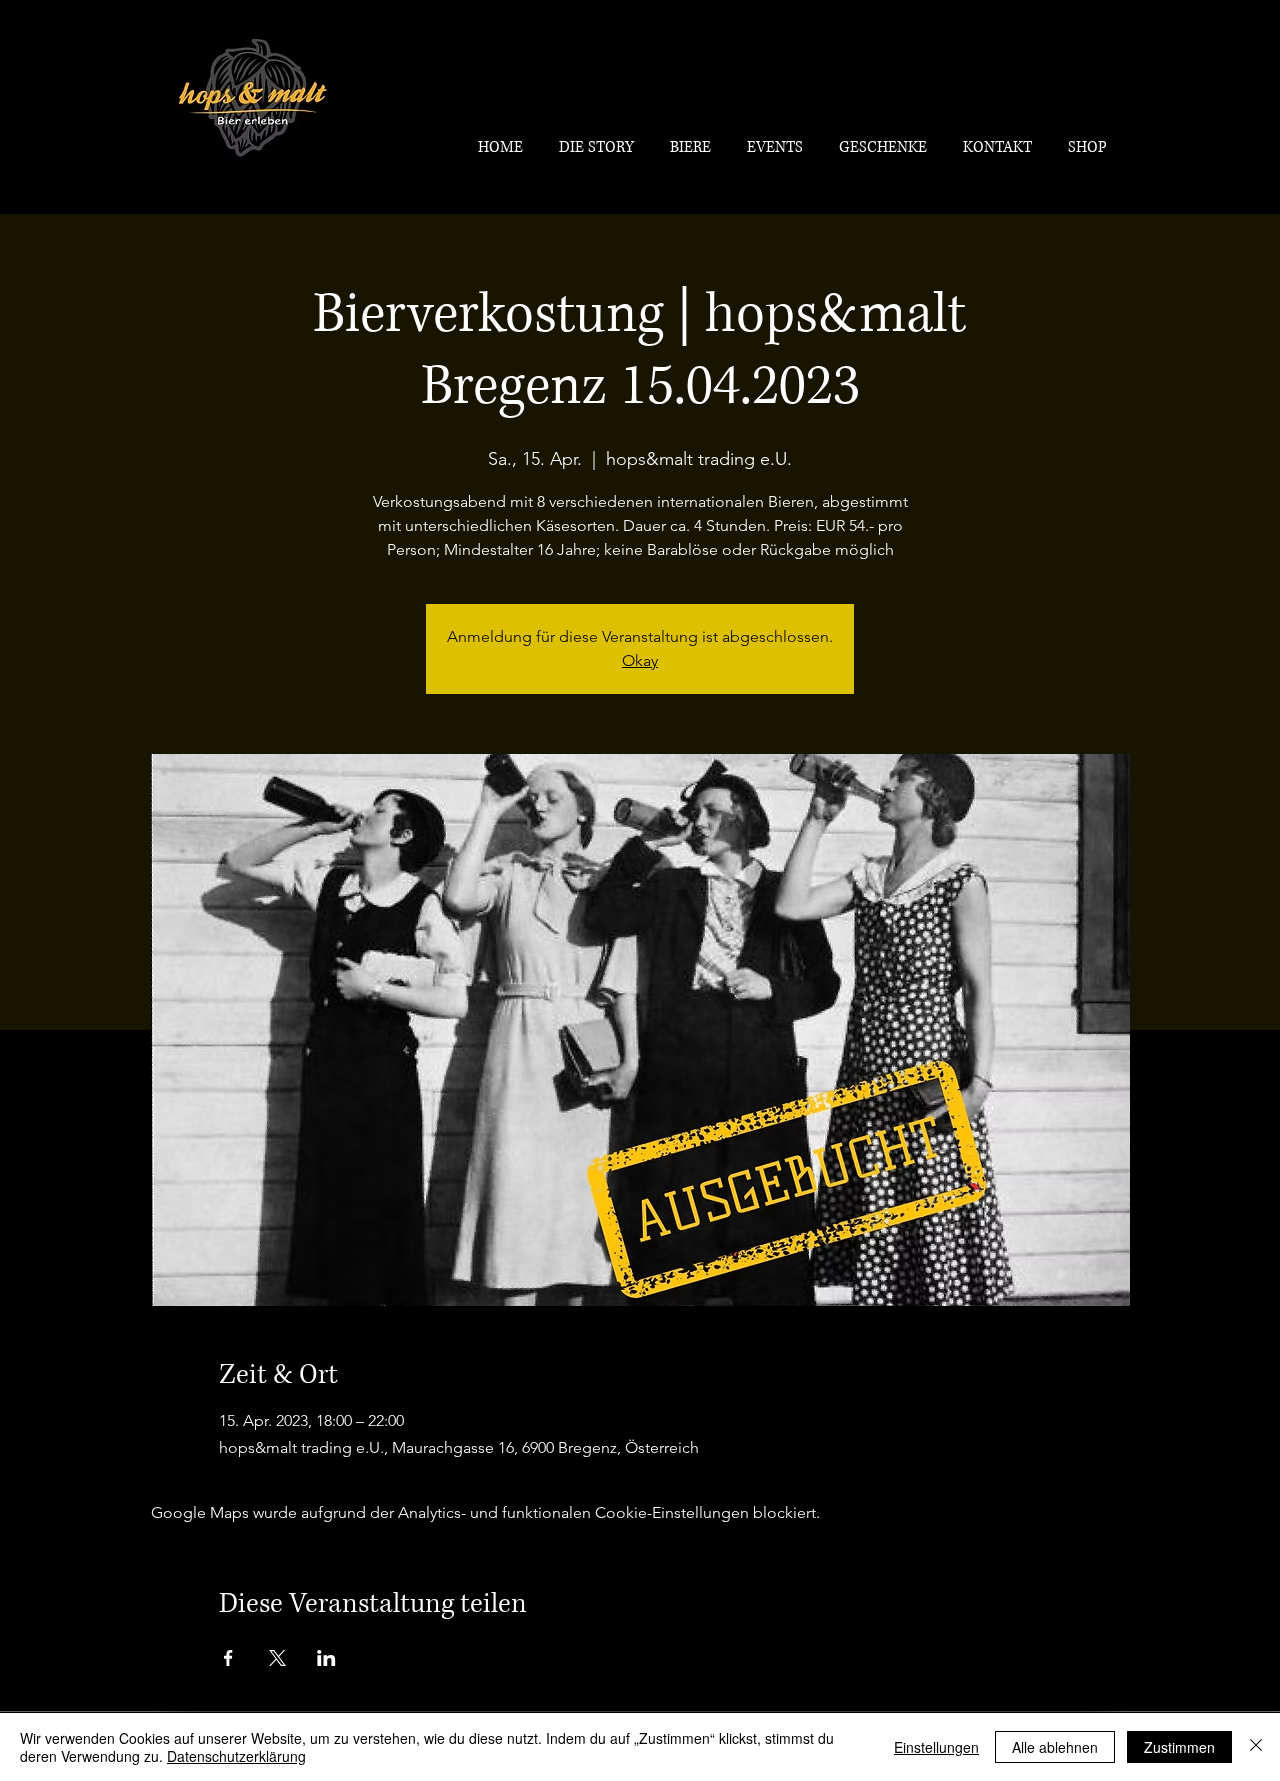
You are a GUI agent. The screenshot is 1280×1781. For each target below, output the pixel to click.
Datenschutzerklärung (236, 1756)
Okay (640, 660)
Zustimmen (1179, 1747)
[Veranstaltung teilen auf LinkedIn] (326, 1658)
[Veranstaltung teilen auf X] (277, 1658)
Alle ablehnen (1055, 1747)
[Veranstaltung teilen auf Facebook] (228, 1658)
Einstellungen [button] (936, 1747)
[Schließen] (1256, 1747)
